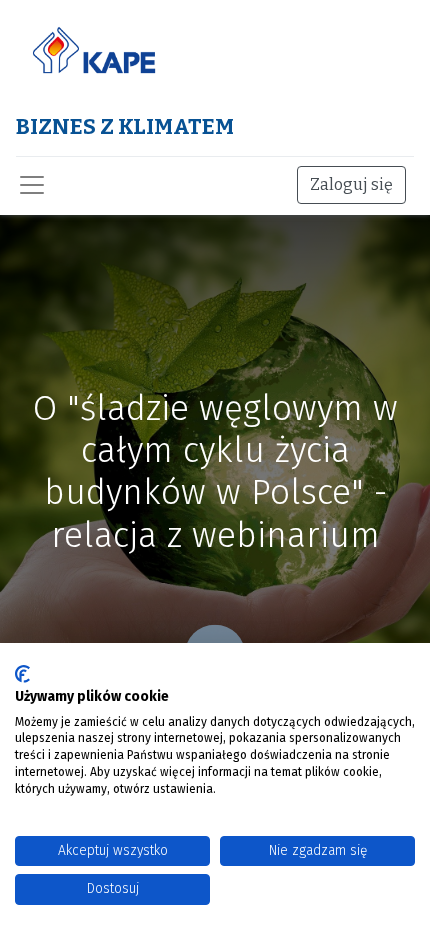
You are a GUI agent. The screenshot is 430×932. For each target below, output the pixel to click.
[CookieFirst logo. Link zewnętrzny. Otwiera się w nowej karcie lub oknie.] (22, 674)
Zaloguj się (351, 184)
